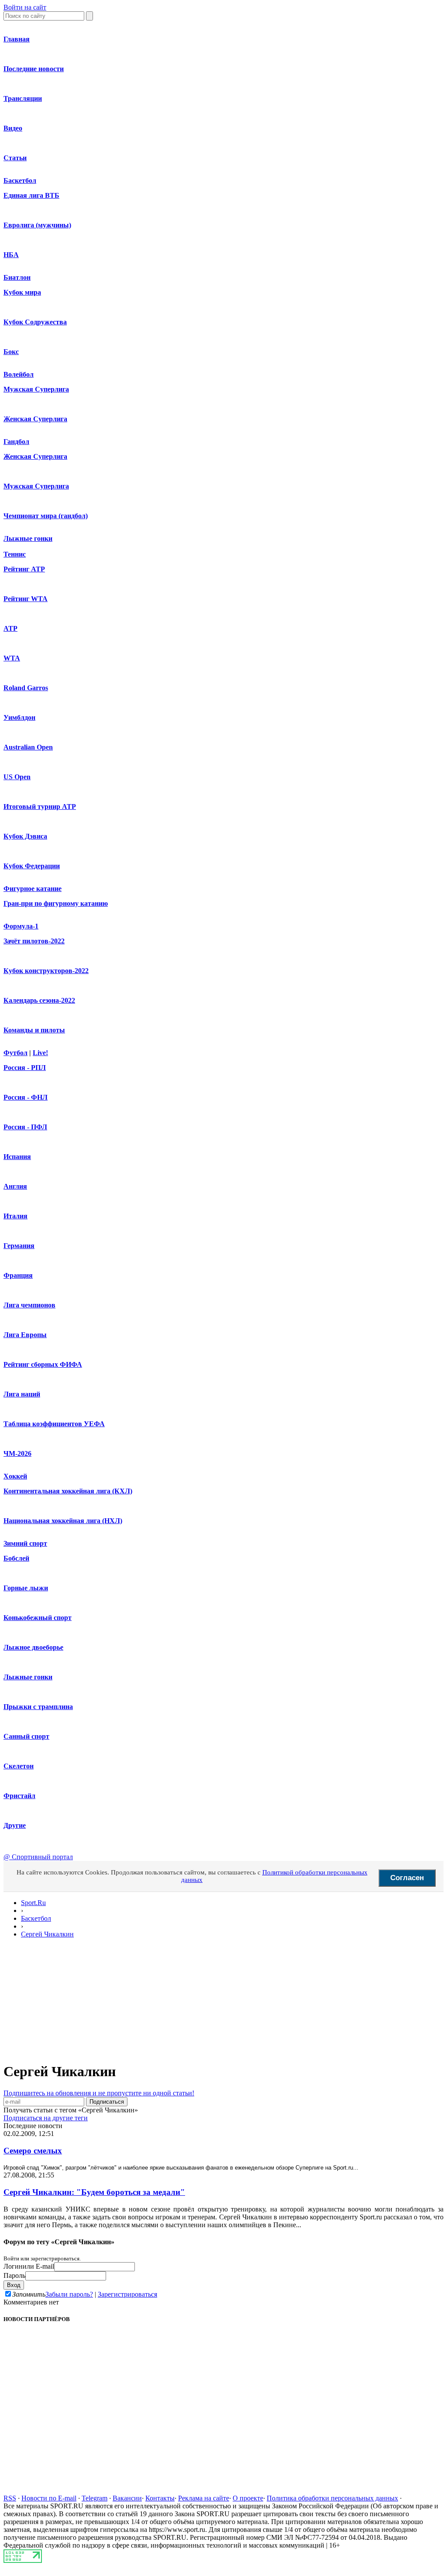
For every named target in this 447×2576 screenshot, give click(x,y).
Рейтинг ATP (24, 569)
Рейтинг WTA (26, 599)
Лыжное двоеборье (33, 1647)
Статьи (15, 158)
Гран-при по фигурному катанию (56, 903)
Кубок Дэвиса (25, 836)
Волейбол (19, 374)
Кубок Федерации (32, 866)
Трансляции (23, 98)
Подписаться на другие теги (46, 2118)
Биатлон (17, 277)
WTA (12, 658)
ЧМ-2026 (17, 1453)
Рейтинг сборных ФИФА (43, 1364)
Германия (19, 1246)
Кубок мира (22, 292)
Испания (17, 1157)
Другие (15, 1825)
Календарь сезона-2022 (39, 1000)
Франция (18, 1275)
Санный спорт (26, 1736)
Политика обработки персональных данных (332, 2498)
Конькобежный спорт (38, 1618)
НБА (11, 255)
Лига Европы (25, 1335)
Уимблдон (19, 717)
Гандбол (16, 442)
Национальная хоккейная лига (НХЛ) (63, 1521)
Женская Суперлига (35, 419)
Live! (40, 1053)
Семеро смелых (33, 2151)
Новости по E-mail (49, 2498)
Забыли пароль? (69, 2294)
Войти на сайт (25, 7)
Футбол (15, 1053)
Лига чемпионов (29, 1305)
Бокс (11, 352)
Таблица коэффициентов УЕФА (54, 1424)
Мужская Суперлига (36, 389)
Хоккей (15, 1476)
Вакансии (127, 2498)
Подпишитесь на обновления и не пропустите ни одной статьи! (99, 2093)
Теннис (15, 554)
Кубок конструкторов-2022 (46, 971)
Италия (15, 1216)
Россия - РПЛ (25, 1068)
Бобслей (16, 1558)
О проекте (248, 2498)
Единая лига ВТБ (31, 195)
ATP (10, 628)
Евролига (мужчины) (37, 225)
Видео (13, 128)
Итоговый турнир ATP (40, 807)
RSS (10, 2498)
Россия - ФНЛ (26, 1097)
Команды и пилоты (34, 1030)
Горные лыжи (26, 1588)
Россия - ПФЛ (25, 1127)
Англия (15, 1186)
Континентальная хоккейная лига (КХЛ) (68, 1491)
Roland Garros (26, 688)
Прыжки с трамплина (38, 1707)
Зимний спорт (25, 1543)
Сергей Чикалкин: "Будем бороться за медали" (94, 2192)
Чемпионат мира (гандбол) (46, 516)
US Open (17, 777)
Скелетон (19, 1766)
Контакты (160, 2498)
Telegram (95, 2498)
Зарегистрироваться (127, 2294)
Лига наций (22, 1394)
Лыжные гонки (28, 538)
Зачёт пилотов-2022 (34, 941)
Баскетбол (20, 181)
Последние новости (34, 69)
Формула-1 (21, 926)
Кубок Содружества (35, 322)
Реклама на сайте (204, 2498)
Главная (17, 39)
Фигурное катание (33, 889)
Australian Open (28, 747)
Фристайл (19, 1796)
